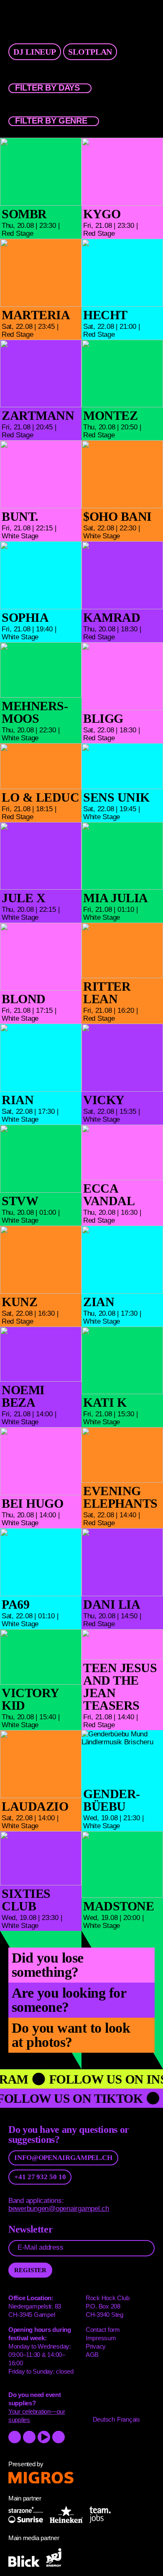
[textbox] (50, 88)
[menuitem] (89, 50)
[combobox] (50, 88)
